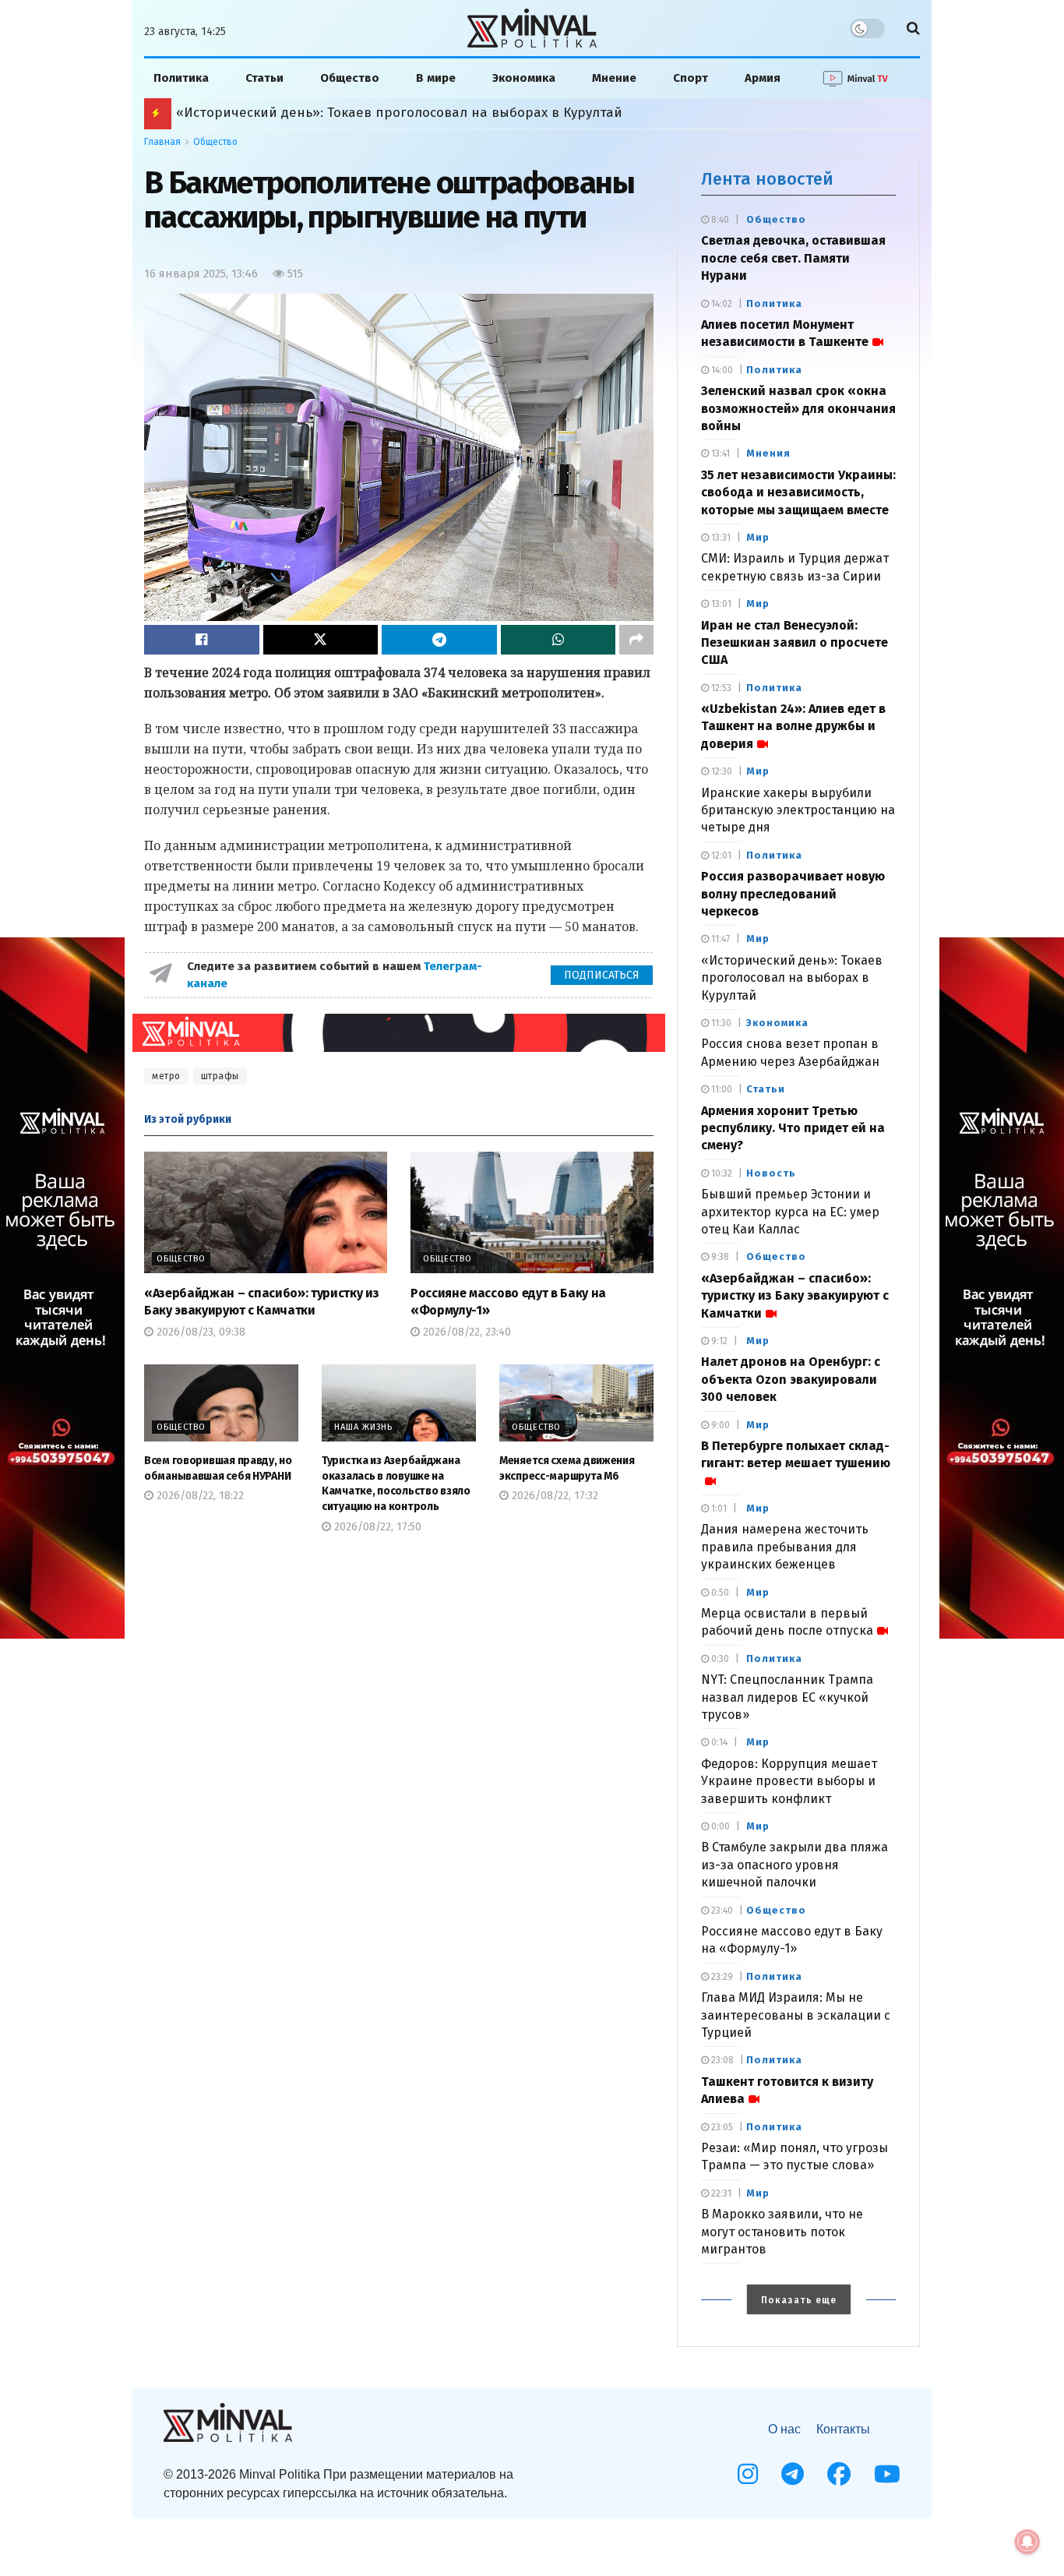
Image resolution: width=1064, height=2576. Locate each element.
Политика (181, 78)
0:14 (718, 1742)
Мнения (768, 453)
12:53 (720, 688)
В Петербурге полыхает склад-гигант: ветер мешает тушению (796, 1454)
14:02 (720, 304)
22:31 (720, 2193)
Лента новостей (767, 179)
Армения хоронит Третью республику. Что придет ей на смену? (793, 1128)
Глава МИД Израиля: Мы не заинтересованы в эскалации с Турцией (796, 2015)
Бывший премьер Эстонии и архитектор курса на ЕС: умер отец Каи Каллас (790, 1212)
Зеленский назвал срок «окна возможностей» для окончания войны (798, 408)
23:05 (721, 2127)
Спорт (691, 78)
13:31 (720, 538)
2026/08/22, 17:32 (553, 1496)
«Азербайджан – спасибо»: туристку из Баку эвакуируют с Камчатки (795, 1296)
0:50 (719, 1593)
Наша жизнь (363, 1427)
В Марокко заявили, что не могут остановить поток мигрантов (782, 2232)
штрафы (220, 1076)
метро (166, 1076)
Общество (350, 78)
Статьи (264, 78)
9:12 (718, 1341)
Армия (763, 78)
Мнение (614, 78)
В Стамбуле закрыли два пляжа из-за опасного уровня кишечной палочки (794, 1865)
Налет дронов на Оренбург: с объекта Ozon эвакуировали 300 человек (409, 113)
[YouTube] (887, 2474)
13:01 (720, 604)
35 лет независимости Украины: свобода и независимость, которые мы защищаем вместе (798, 492)
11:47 (719, 939)
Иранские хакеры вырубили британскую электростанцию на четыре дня (798, 810)
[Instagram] (748, 2474)
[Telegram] (793, 2474)
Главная (162, 142)
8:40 (719, 220)
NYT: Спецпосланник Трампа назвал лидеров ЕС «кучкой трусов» (787, 1697)
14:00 (721, 370)
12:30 (720, 771)
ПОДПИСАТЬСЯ (602, 975)
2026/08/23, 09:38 (199, 1332)
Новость (771, 1173)
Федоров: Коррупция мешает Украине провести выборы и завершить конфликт (789, 1781)
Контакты (843, 2429)
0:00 (719, 1826)
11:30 (720, 1023)
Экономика (524, 78)
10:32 (720, 1173)
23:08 (721, 2060)
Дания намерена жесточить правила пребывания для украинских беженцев (785, 1547)
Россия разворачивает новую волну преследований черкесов (793, 894)
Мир (758, 537)
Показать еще (799, 2300)
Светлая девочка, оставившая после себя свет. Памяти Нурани (793, 258)
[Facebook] (839, 2474)
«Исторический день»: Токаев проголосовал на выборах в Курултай (792, 978)
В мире (436, 78)
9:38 (719, 1257)
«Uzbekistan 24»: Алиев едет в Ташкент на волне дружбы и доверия (793, 726)
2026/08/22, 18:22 (199, 1496)
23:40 (721, 1911)
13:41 (719, 453)
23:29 (721, 1977)
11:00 (720, 1089)
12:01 (720, 856)
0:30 (719, 1659)
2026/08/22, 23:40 (465, 1332)
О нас (784, 2429)
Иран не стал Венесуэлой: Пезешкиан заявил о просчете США (794, 643)
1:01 (718, 1509)
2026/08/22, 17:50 (376, 1527)
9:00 (719, 1425)
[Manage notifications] (1027, 2542)
